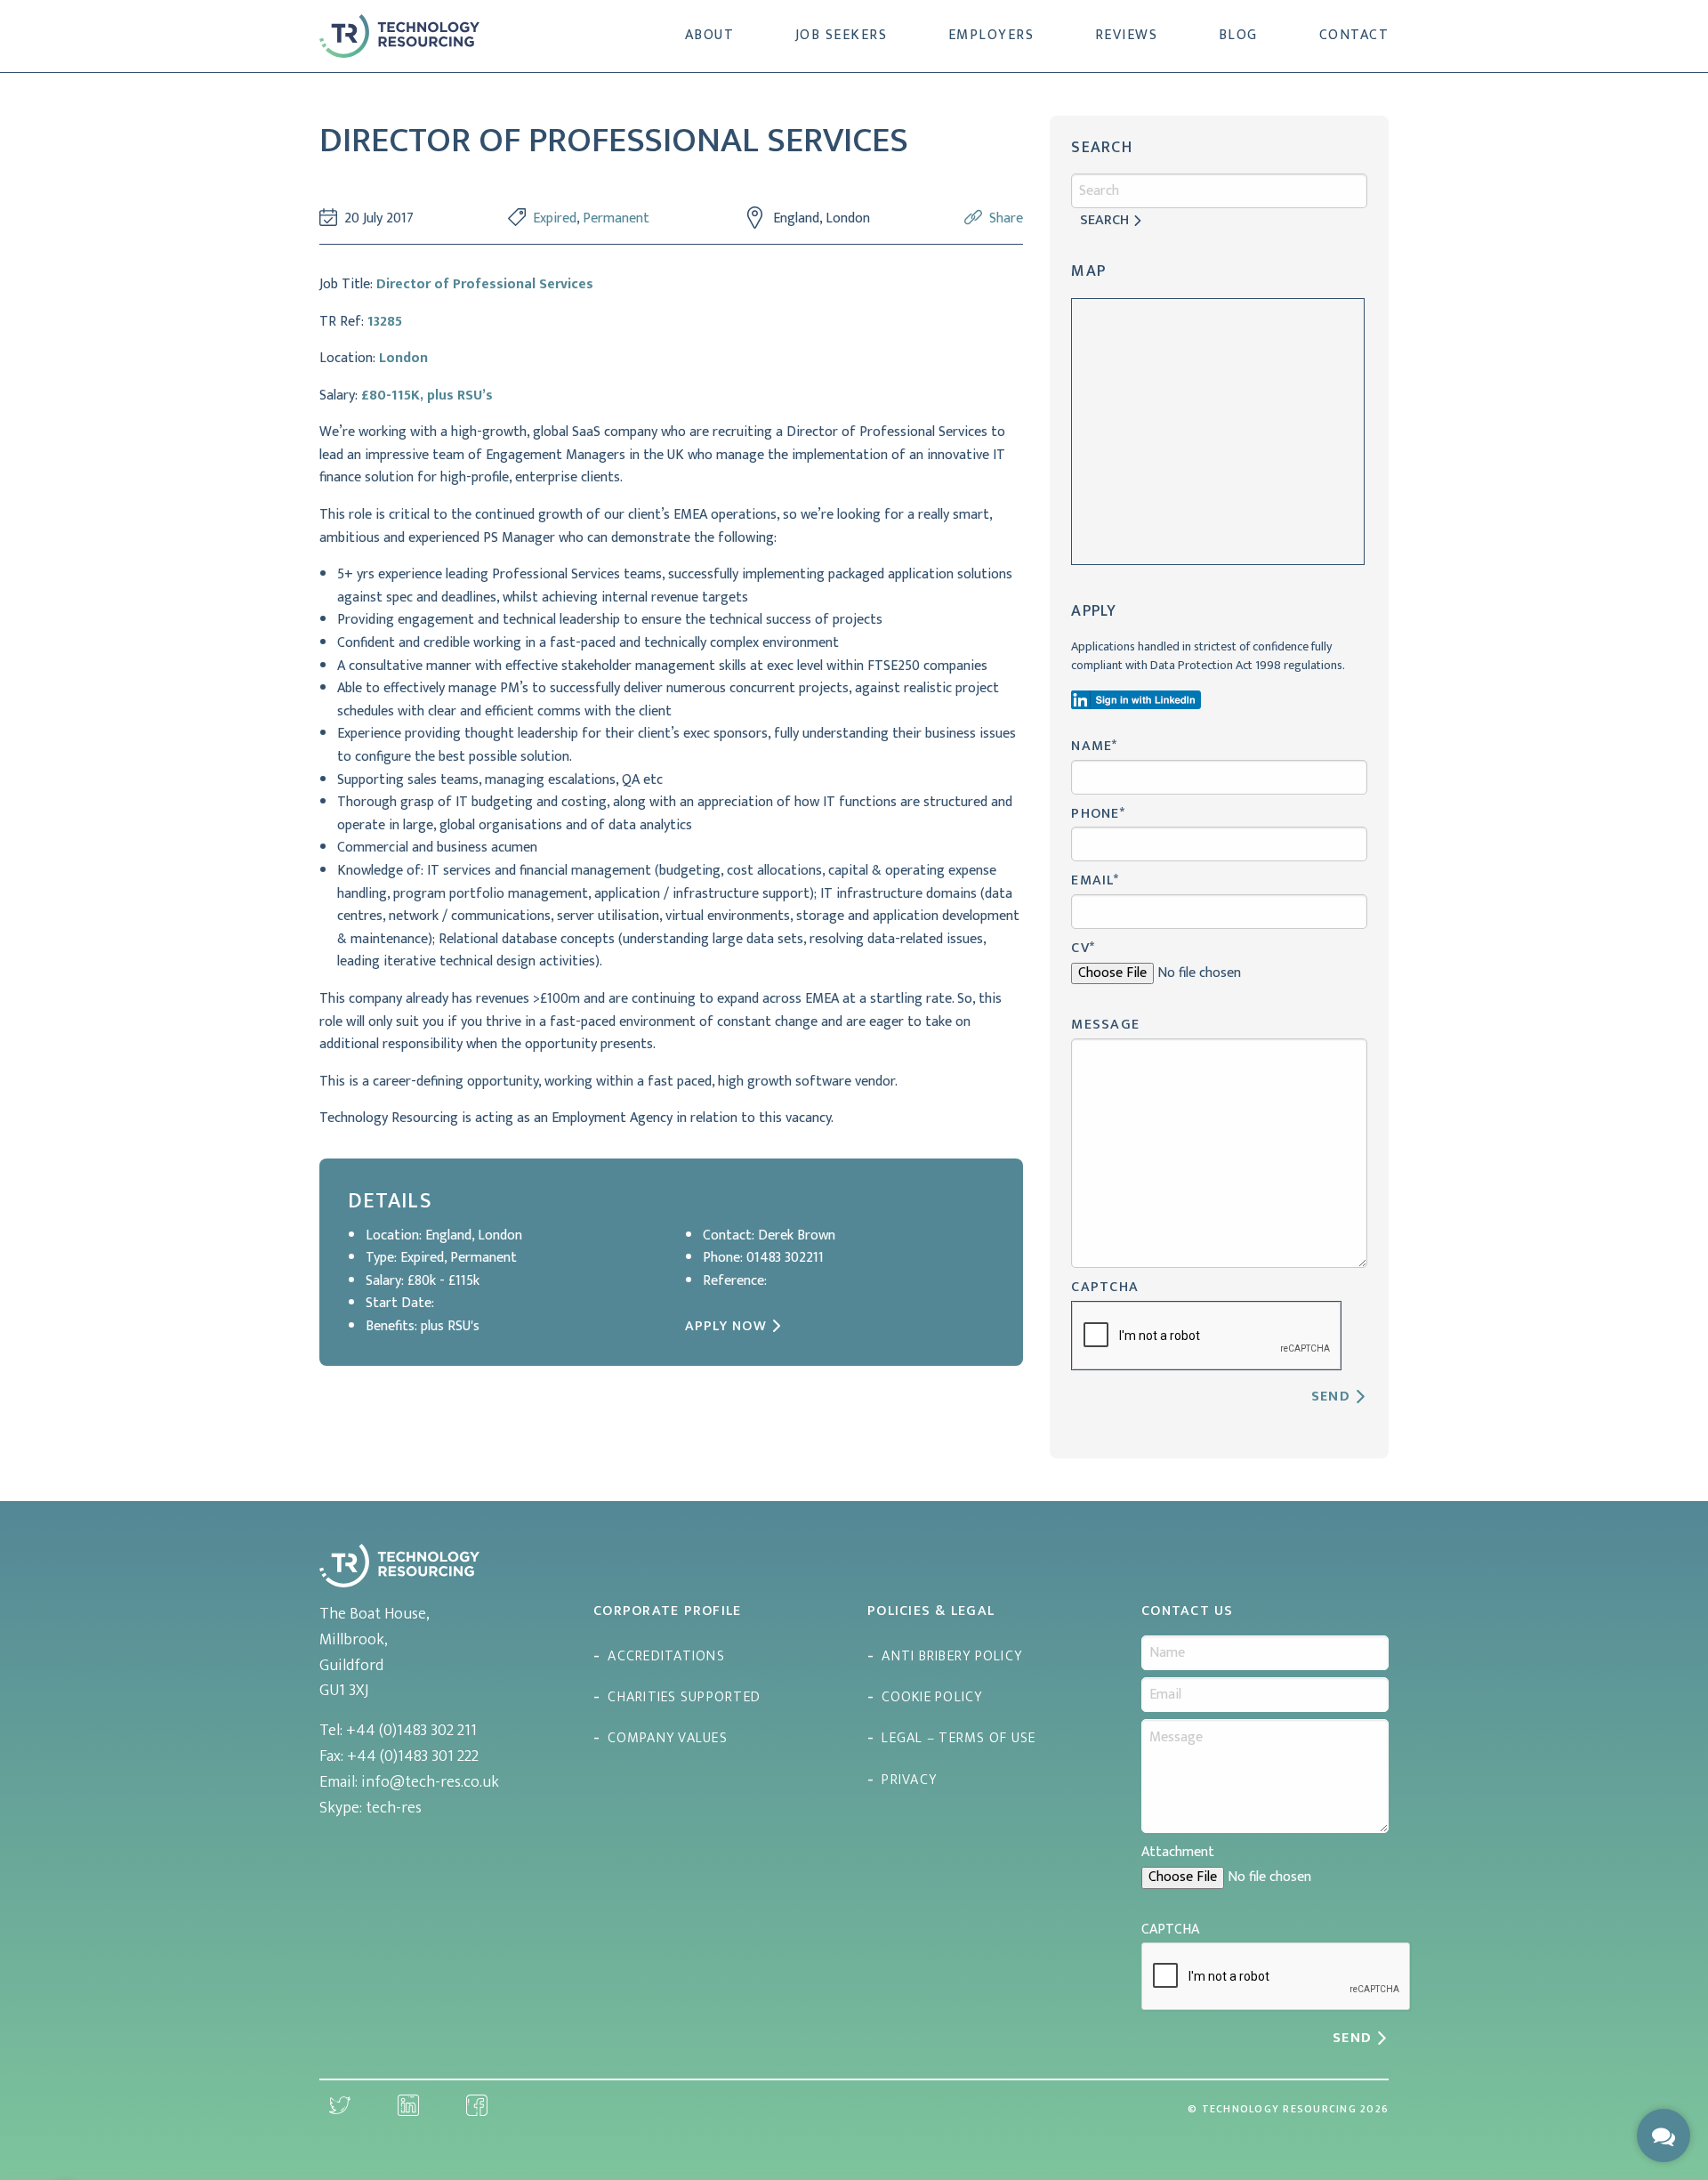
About (710, 35)
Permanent (616, 218)
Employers (991, 35)
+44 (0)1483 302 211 (411, 1731)
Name (1094, 746)
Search (1104, 220)
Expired (555, 218)
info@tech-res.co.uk (430, 1782)
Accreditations (666, 1656)
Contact (1354, 35)
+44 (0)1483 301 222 (413, 1756)
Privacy (909, 1780)
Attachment (1178, 1852)
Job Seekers (842, 35)
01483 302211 (785, 1258)
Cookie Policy (932, 1697)
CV (1083, 948)
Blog (1238, 35)
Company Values (668, 1738)
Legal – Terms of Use (959, 1738)
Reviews (1127, 35)
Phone (1098, 814)
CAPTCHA (1105, 1287)
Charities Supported (684, 1697)
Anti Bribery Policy (952, 1656)
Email (1095, 880)
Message (1105, 1025)
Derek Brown (797, 1235)
